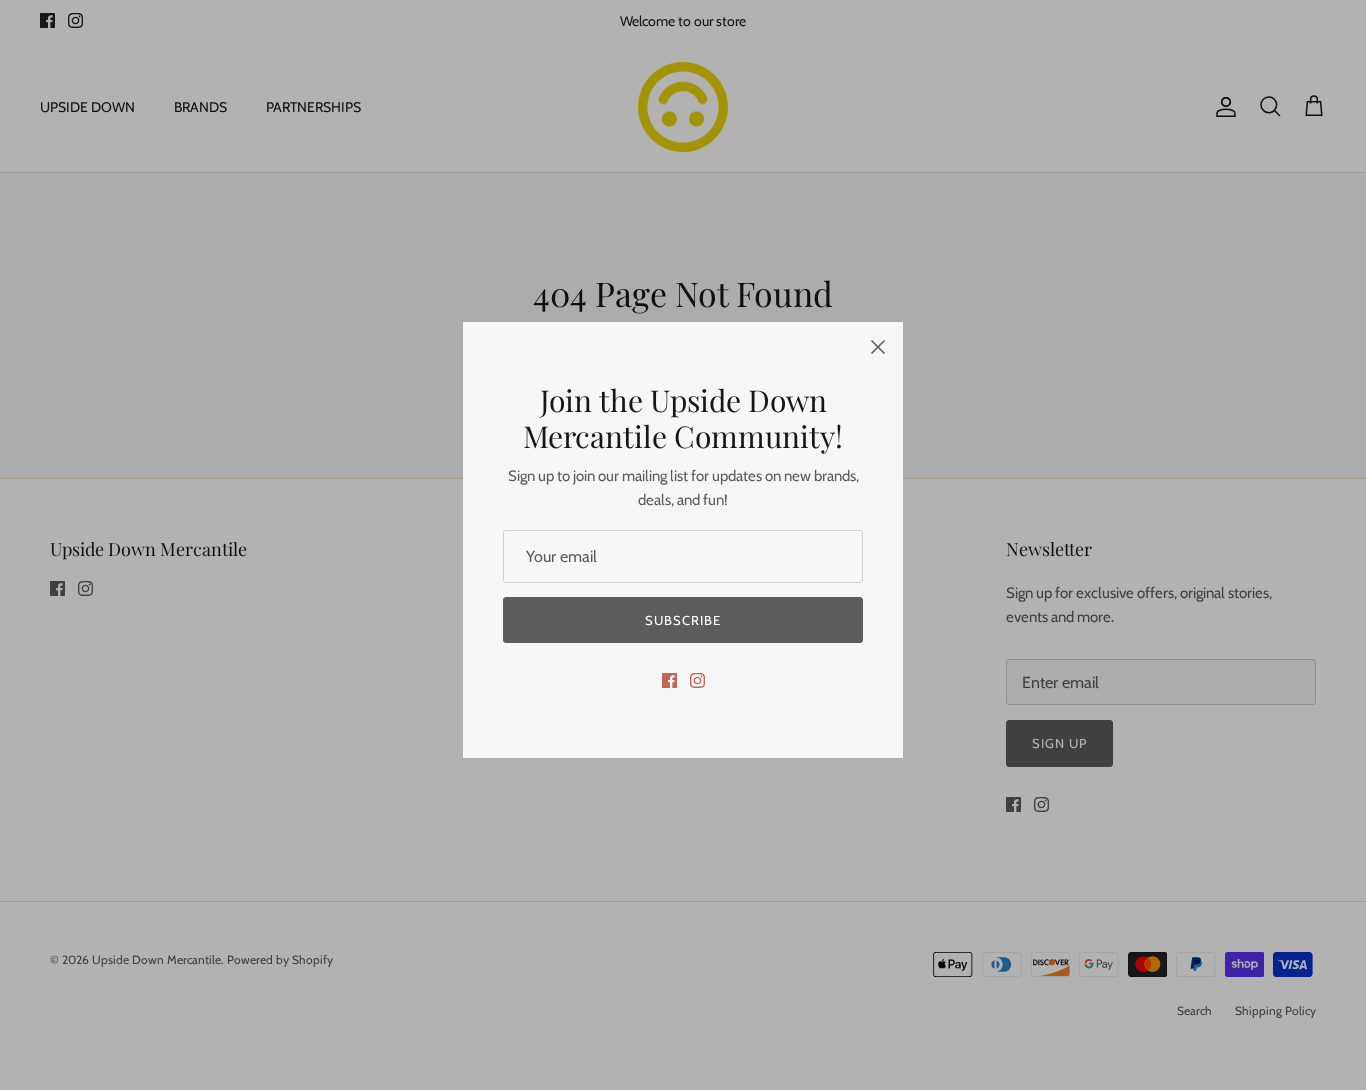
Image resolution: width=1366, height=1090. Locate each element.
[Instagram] (697, 680)
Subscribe (683, 620)
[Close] (878, 347)
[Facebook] (669, 680)
